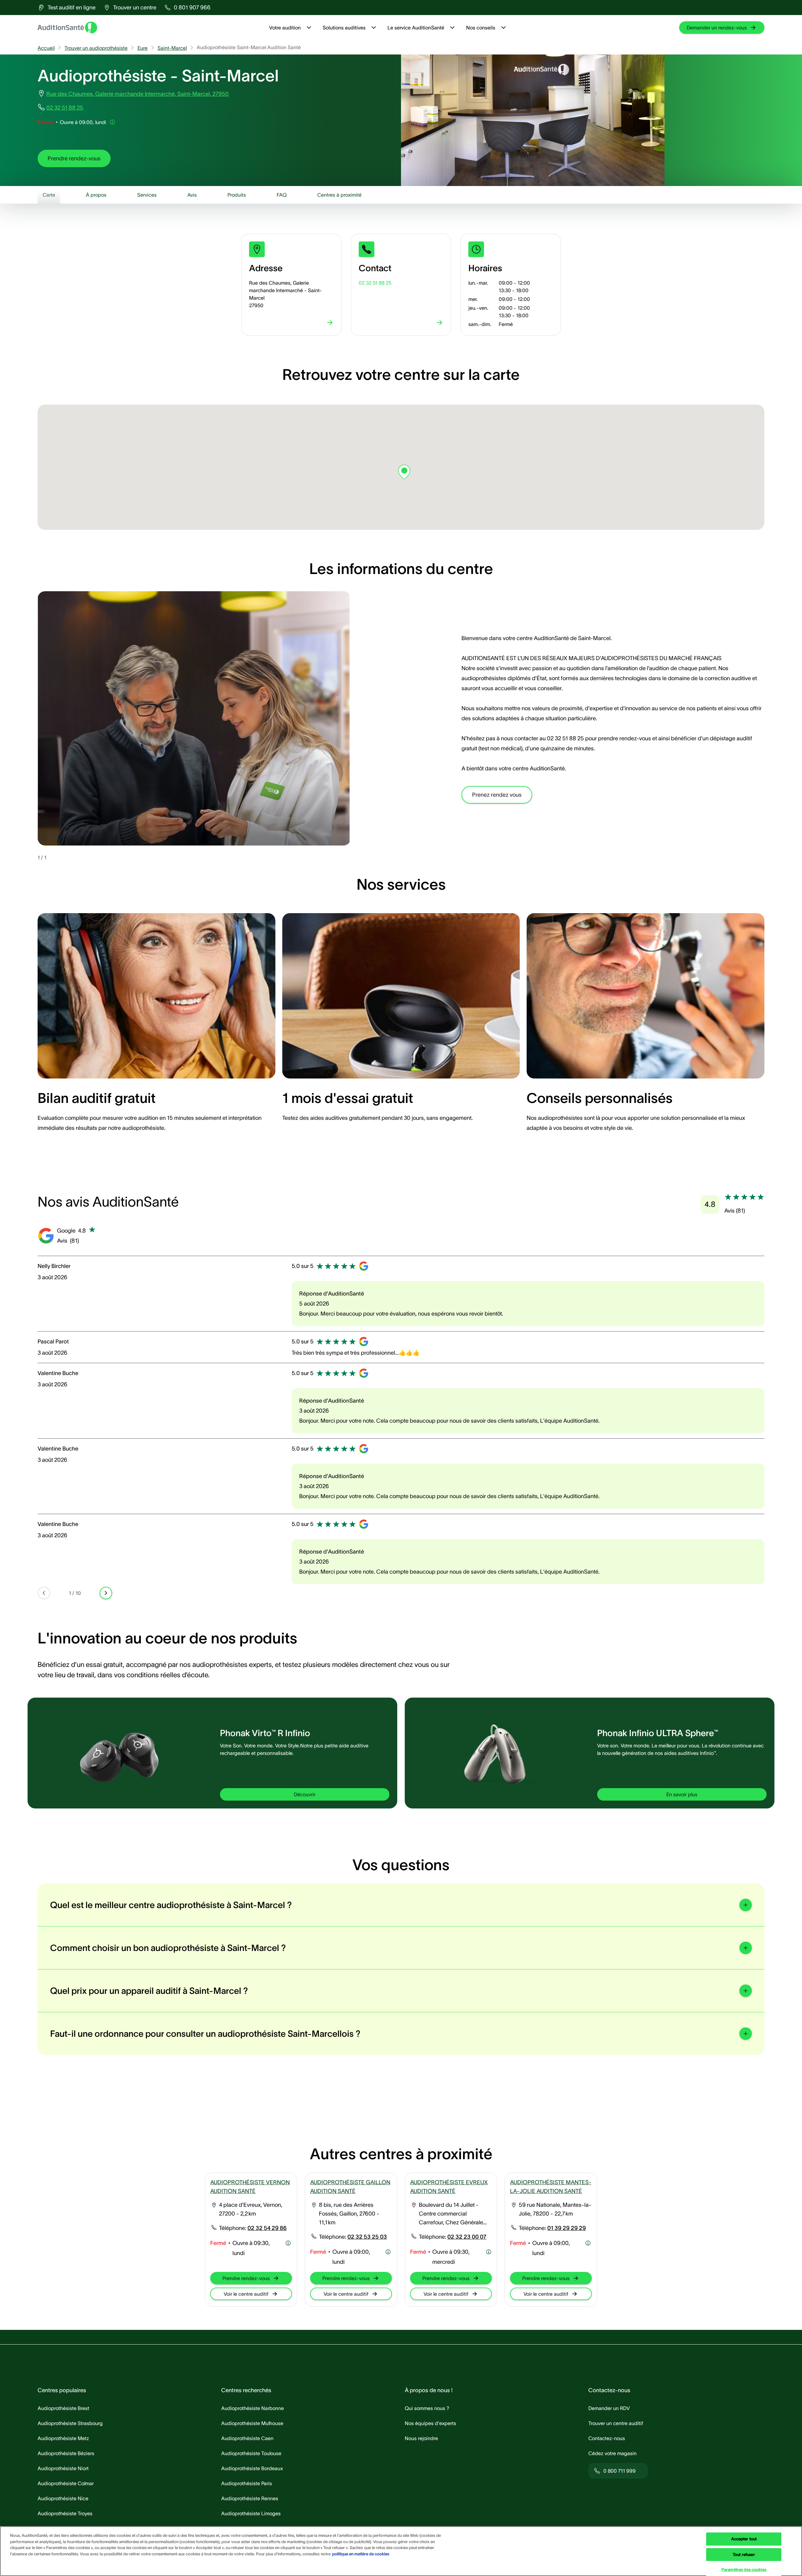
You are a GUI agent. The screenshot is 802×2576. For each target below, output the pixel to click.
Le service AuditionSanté (416, 28)
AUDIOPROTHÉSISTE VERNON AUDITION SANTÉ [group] (250, 2187)
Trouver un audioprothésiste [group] (96, 48)
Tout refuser (744, 2555)
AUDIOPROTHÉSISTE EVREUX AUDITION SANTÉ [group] (449, 2187)
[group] (67, 8)
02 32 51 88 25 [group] (65, 108)
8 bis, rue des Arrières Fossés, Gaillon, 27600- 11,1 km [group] (349, 2214)
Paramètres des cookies (744, 2570)
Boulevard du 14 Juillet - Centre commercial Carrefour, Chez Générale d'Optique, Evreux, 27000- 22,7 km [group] (453, 2214)
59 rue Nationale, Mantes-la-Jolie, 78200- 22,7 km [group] (555, 2209)
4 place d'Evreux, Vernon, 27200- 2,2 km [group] (251, 2209)
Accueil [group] (46, 48)
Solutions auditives (344, 28)
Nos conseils (481, 28)
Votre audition (285, 28)
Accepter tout (744, 2539)
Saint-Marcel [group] (172, 48)
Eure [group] (143, 48)
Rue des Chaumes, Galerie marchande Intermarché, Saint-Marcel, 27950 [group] (138, 94)
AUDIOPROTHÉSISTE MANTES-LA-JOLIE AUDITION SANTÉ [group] (551, 2187)
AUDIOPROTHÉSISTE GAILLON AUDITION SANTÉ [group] (350, 2187)
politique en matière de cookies (361, 2554)
